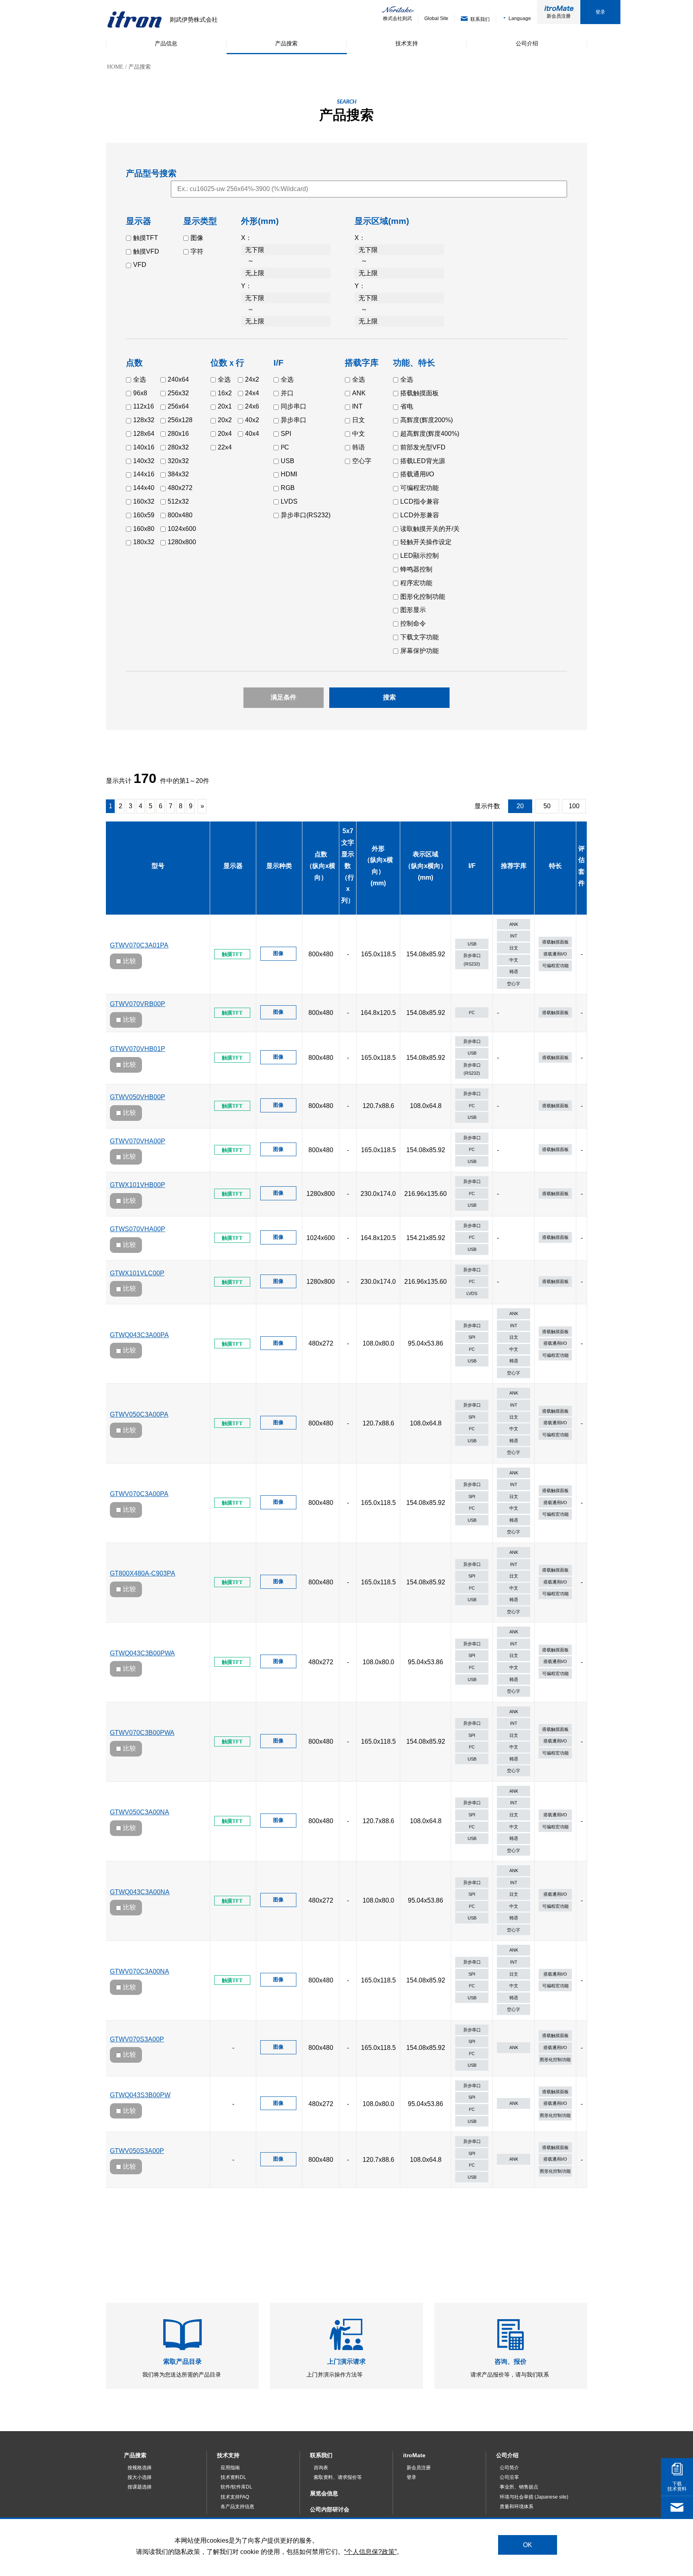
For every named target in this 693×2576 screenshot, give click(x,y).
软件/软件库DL (236, 2487)
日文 (359, 420)
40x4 (252, 434)
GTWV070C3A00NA (140, 1971)
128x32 (144, 420)
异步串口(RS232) (306, 515)
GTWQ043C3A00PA (139, 1335)
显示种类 (279, 866)
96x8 (140, 393)
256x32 (178, 393)
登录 (600, 12)
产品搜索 (135, 2455)
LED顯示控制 (419, 556)
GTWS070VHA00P (138, 1229)
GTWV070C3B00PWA (142, 1733)
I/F (472, 866)
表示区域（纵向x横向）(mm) (426, 866)
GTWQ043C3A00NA (140, 1892)
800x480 (180, 515)
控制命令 (413, 623)
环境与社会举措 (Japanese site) (534, 2497)
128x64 (144, 434)
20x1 (225, 406)
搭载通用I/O (417, 474)
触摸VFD (146, 251)
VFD (140, 265)
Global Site (436, 18)
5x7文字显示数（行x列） (348, 866)
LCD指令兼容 (420, 501)
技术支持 (228, 2455)
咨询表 (321, 2468)
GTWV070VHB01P (138, 1049)
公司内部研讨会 (330, 2509)
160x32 (144, 501)
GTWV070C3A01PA (139, 945)
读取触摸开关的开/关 (430, 529)
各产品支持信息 (237, 2507)
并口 (287, 393)
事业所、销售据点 (519, 2487)
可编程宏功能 (419, 488)
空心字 (362, 461)
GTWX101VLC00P (137, 1273)
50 (547, 806)
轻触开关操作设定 (426, 542)
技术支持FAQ (235, 2497)
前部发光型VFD (423, 447)
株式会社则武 (397, 18)
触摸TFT (146, 238)
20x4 (225, 434)
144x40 (144, 488)
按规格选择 (140, 2468)
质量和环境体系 (517, 2507)
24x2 (252, 379)
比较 (130, 961)
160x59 (144, 515)
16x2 (225, 393)
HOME (115, 67)
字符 (197, 251)
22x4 (225, 447)
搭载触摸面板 (419, 393)
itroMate (414, 2455)
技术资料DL (233, 2477)
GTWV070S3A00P (137, 2039)
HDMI (289, 474)
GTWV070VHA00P (138, 1141)
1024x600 (182, 529)
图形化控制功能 (423, 597)
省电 (407, 406)
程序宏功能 (416, 583)
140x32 (144, 461)
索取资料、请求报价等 (338, 2477)
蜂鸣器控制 (416, 569)
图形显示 (413, 610)
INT (357, 406)
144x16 (144, 474)
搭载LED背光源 (423, 461)
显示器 (233, 866)
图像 (197, 238)
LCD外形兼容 (420, 515)
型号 (158, 866)
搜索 (389, 697)
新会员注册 (559, 16)
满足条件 (284, 697)
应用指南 (230, 2468)
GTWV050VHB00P (138, 1097)
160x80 (144, 529)
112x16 (144, 406)
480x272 (180, 488)
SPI (286, 434)
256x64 (178, 406)
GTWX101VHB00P (138, 1185)
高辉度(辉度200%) (427, 420)
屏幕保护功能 (419, 651)
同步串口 (294, 406)
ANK (359, 393)
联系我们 (321, 2455)
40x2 (252, 420)
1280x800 (182, 542)
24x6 (252, 406)
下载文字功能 (419, 637)
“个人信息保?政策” (370, 2552)
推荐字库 (514, 866)
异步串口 (294, 420)
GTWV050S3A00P (137, 2151)
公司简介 (509, 2468)
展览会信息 (324, 2493)
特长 (555, 866)
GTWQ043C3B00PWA (142, 1653)
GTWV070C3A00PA (139, 1494)
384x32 (178, 474)
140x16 (144, 447)
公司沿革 (509, 2477)
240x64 (178, 379)
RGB (288, 488)
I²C (285, 447)
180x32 (144, 542)
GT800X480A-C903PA (143, 1573)
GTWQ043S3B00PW (140, 2095)
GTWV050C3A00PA (139, 1414)
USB (288, 461)
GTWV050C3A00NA (140, 1812)
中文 (359, 434)
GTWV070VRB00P (138, 1004)
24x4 (252, 393)
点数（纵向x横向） (321, 866)
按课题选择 (140, 2487)
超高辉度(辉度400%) (430, 434)
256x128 (180, 420)
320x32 (178, 461)
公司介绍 (507, 2455)
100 (574, 806)
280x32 (178, 447)
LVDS (289, 501)
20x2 (225, 420)
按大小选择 (140, 2477)
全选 (140, 379)
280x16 (178, 434)
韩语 (359, 447)
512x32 (178, 501)
